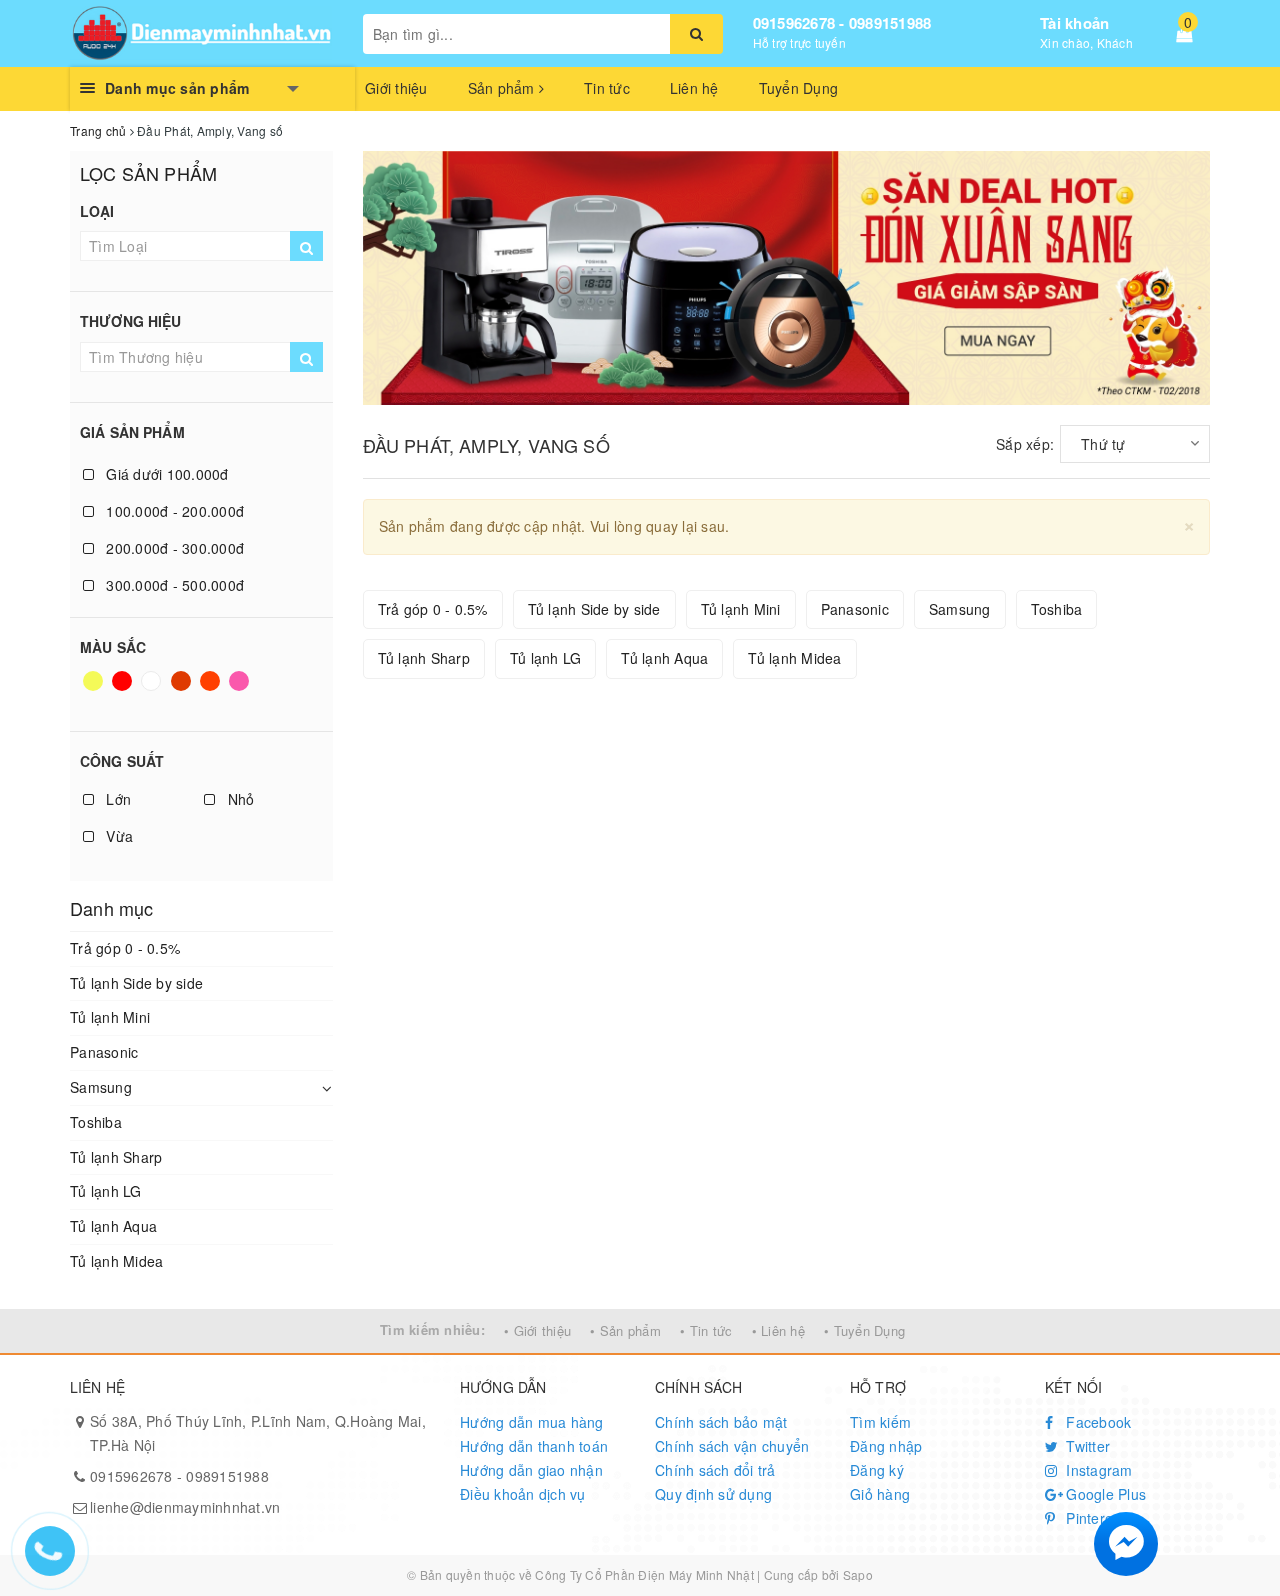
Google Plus (1104, 1494)
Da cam (212, 690)
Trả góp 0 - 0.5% (125, 948)
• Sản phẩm (625, 1330)
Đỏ (123, 690)
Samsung (101, 1087)
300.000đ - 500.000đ (173, 585)
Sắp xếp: (1025, 444)
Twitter (1086, 1446)
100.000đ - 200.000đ (173, 511)
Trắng (153, 690)
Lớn (116, 799)
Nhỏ (238, 799)
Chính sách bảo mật (721, 1422)
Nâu (182, 690)
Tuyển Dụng (799, 88)
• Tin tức (706, 1330)
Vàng (94, 690)
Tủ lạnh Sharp (116, 1157)
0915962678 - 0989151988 (842, 23)
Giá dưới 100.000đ (165, 474)
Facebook (1096, 1422)
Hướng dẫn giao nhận (531, 1470)
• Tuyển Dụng (864, 1330)
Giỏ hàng (880, 1494)
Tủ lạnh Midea (116, 1261)
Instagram (1097, 1470)
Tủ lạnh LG (106, 1191)
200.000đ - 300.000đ (173, 548)
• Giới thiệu (537, 1330)
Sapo (858, 1574)
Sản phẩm (503, 88)
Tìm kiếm (880, 1422)
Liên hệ (694, 88)
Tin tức (607, 88)
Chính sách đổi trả (715, 1470)
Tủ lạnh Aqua (113, 1226)
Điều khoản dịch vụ (523, 1494)
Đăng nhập (886, 1446)
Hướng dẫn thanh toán (534, 1446)
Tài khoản (1074, 23)
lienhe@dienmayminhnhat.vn (185, 1507)
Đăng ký (877, 1470)
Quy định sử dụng (713, 1494)
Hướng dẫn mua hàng (532, 1422)
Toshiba (96, 1122)
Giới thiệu (396, 88)
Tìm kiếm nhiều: (432, 1329)
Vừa (117, 836)
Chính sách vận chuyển (732, 1446)
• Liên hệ (778, 1330)
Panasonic (104, 1052)
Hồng (240, 690)
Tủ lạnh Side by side (136, 983)
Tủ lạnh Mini (110, 1017)
